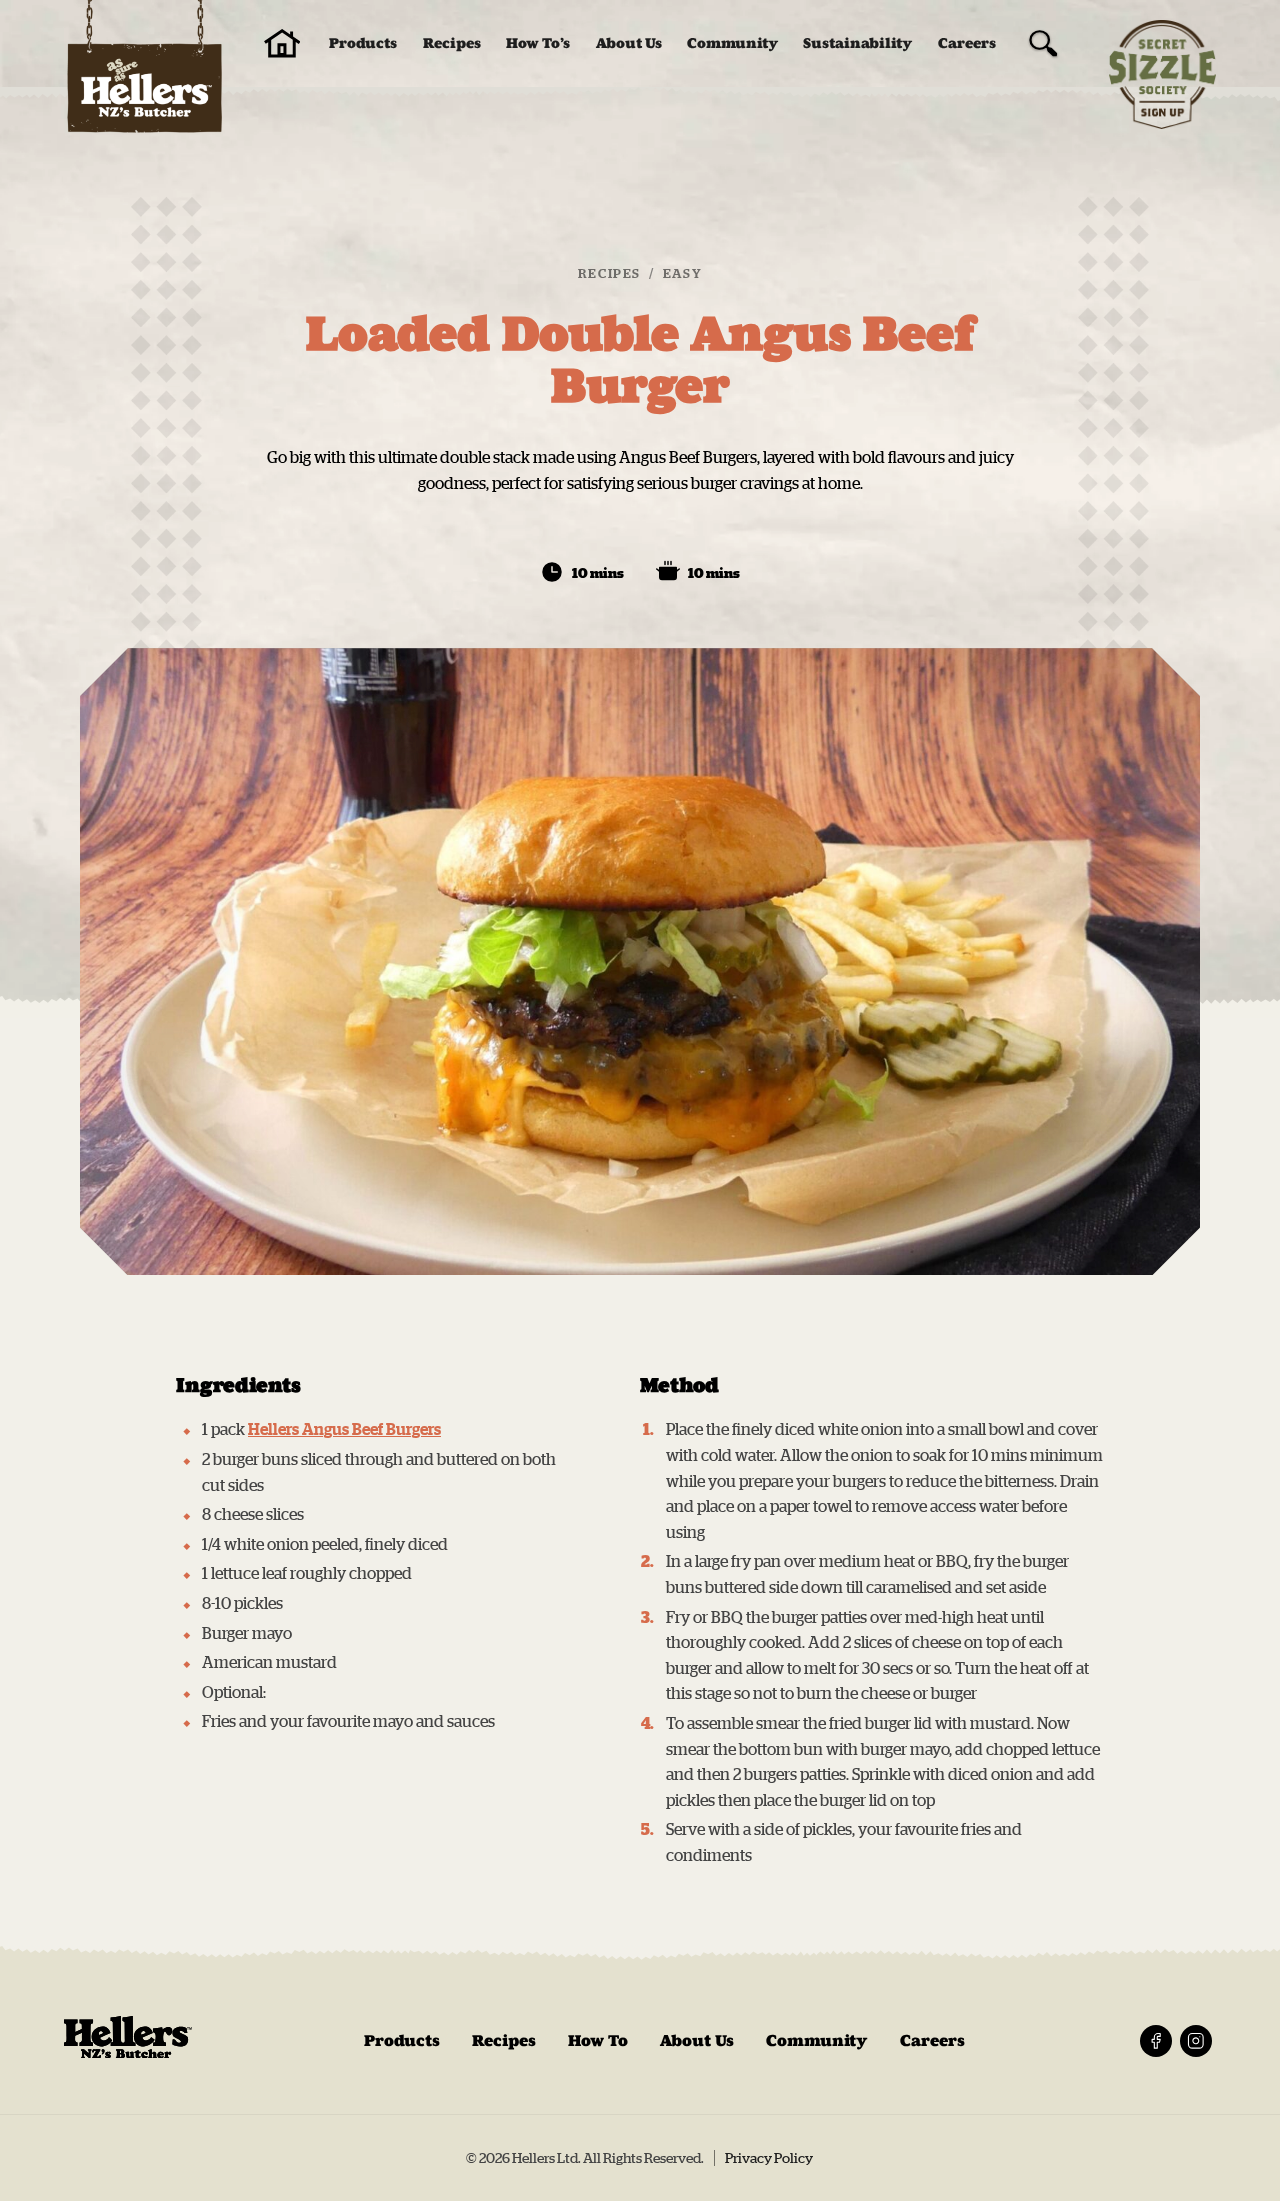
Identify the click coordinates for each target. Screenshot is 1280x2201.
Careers (967, 43)
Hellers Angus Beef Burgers (344, 1429)
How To (598, 2040)
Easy (682, 273)
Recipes (452, 43)
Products (363, 43)
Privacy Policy (769, 2158)
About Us (629, 43)
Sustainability (857, 43)
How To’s (538, 43)
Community (732, 43)
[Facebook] (1156, 2041)
